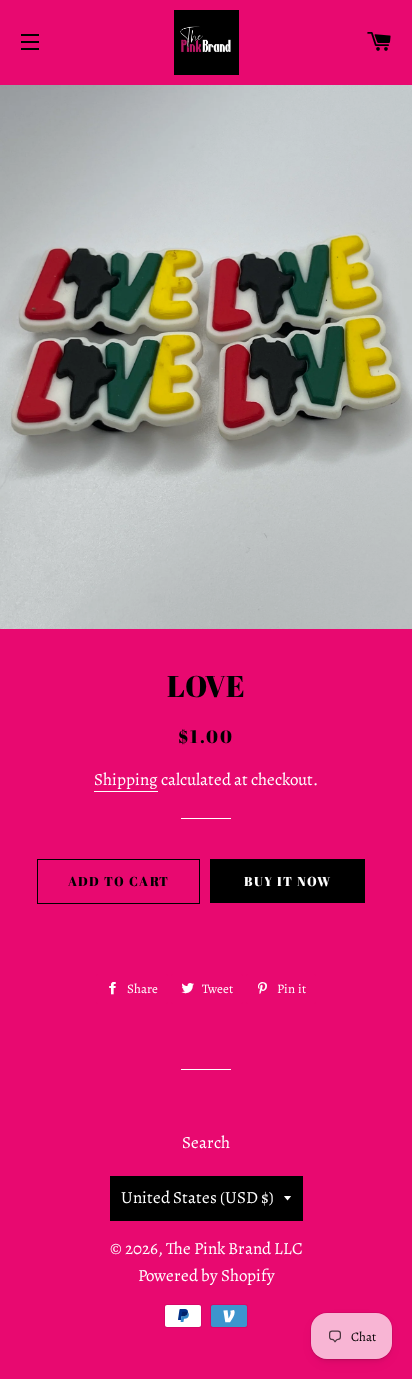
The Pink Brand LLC (234, 1248)
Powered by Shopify (206, 1275)
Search (206, 1142)
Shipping (126, 779)
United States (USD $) (197, 1197)
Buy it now (288, 881)
